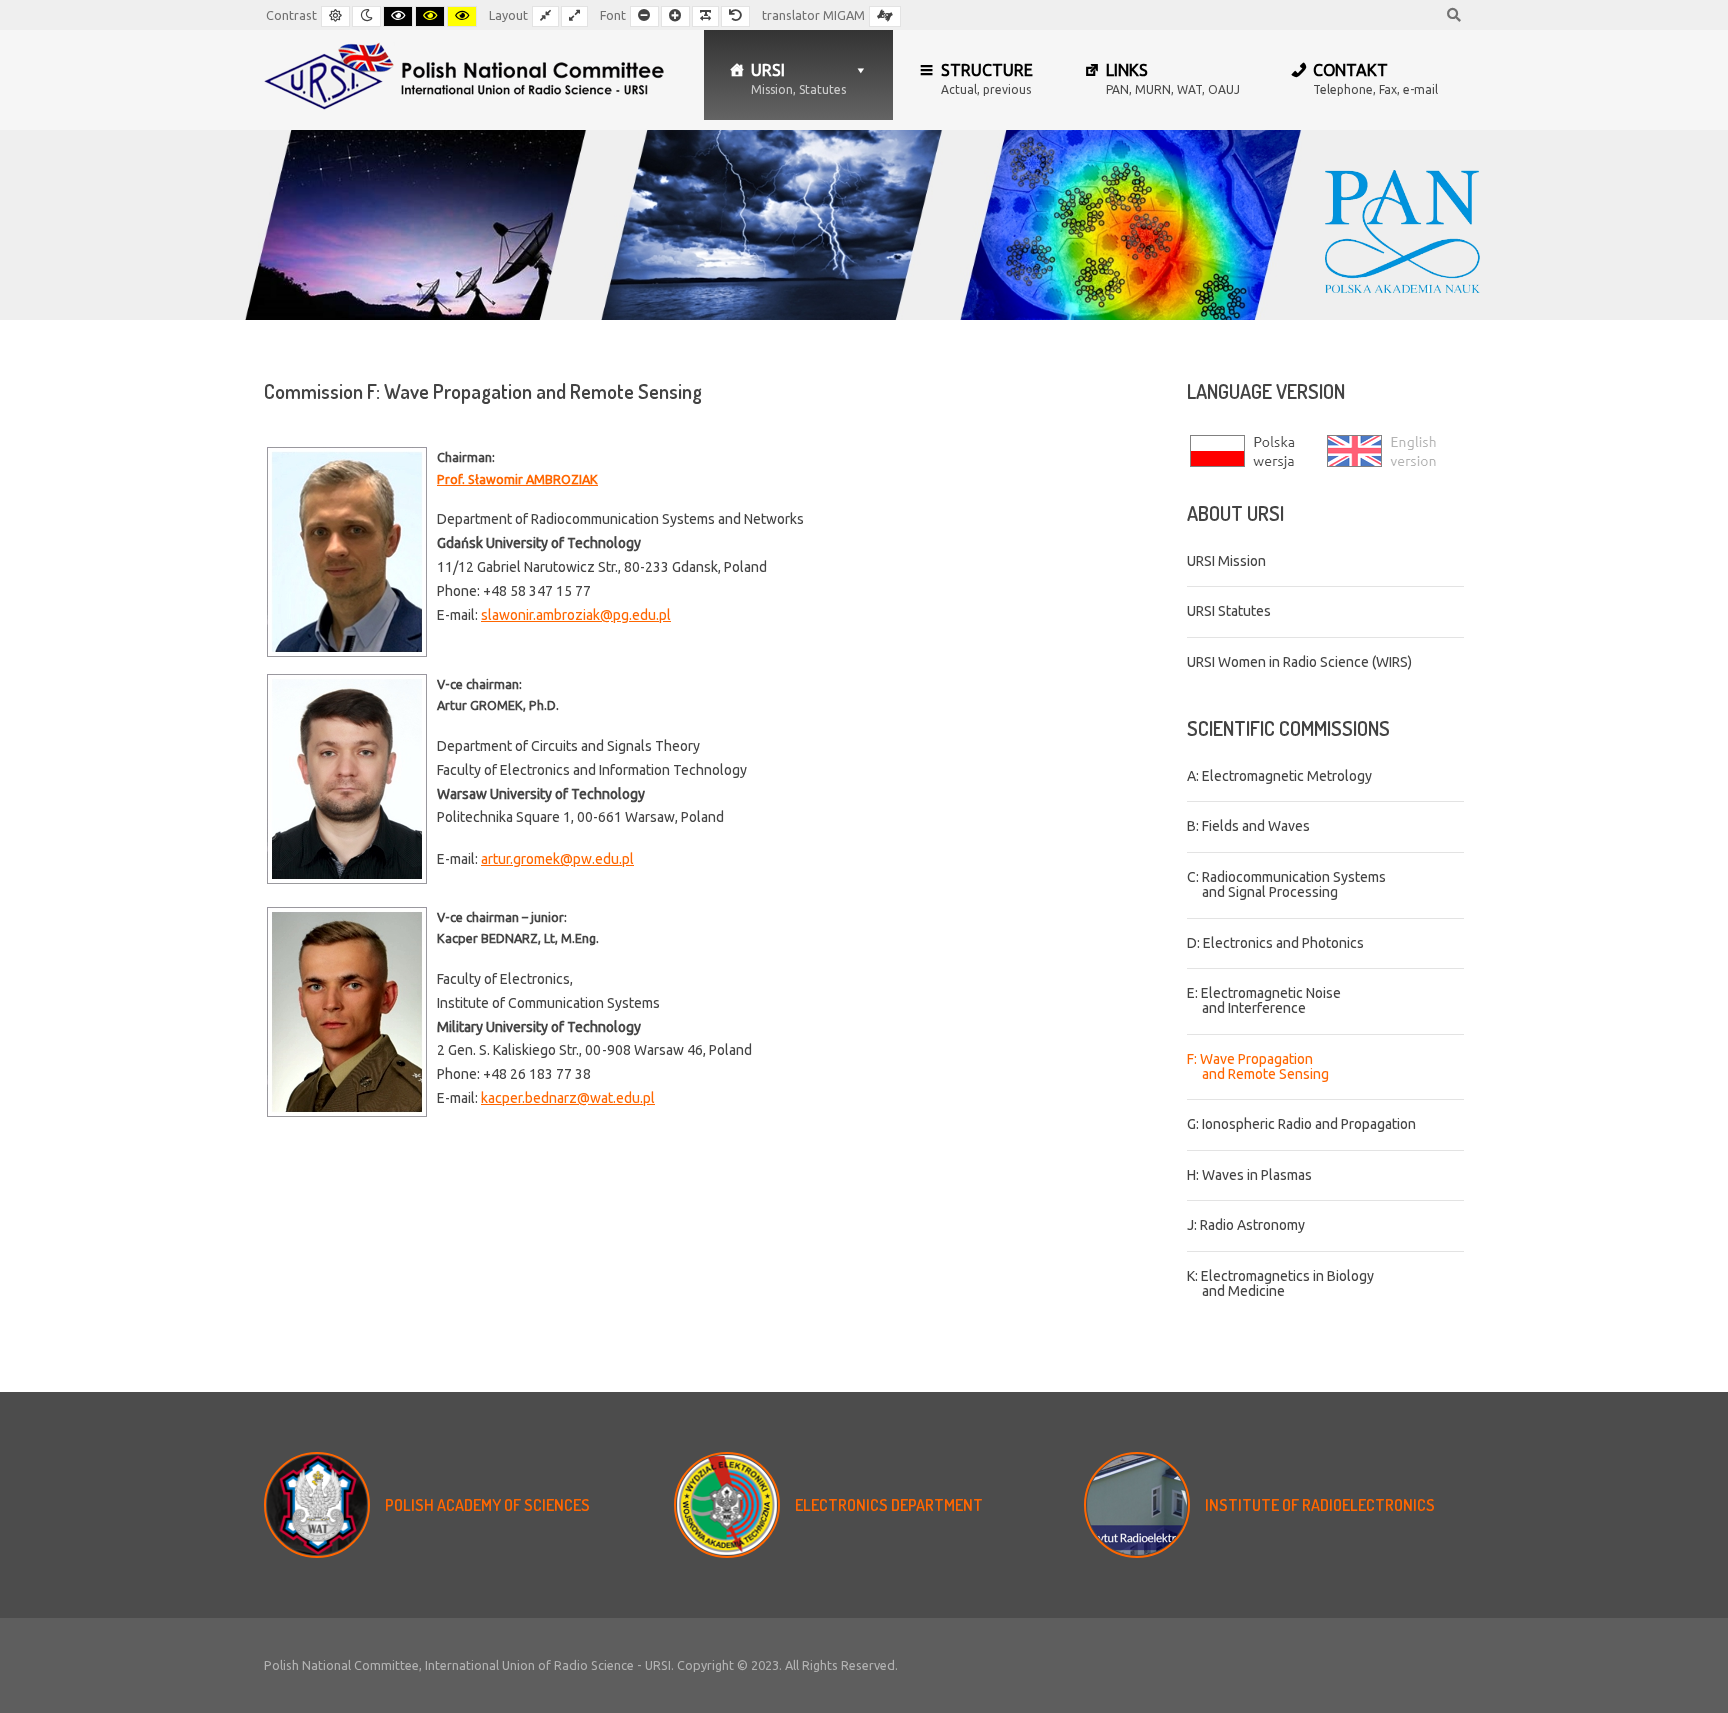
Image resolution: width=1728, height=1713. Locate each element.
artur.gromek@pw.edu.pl (557, 859)
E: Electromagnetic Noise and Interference (1264, 1000)
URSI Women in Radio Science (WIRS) (1299, 662)
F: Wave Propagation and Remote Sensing (1258, 1066)
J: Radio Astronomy (1246, 1225)
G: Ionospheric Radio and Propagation (1301, 1124)
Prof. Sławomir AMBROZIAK (517, 479)
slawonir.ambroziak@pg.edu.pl (576, 615)
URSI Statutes (1229, 611)
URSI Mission (1226, 561)
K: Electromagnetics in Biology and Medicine (1280, 1283)
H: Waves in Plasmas (1249, 1175)
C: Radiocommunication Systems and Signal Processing (1286, 884)
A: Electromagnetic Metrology (1279, 776)
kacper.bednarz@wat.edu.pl (568, 1098)
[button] (976, 75)
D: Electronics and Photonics (1275, 943)
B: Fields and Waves (1248, 826)
